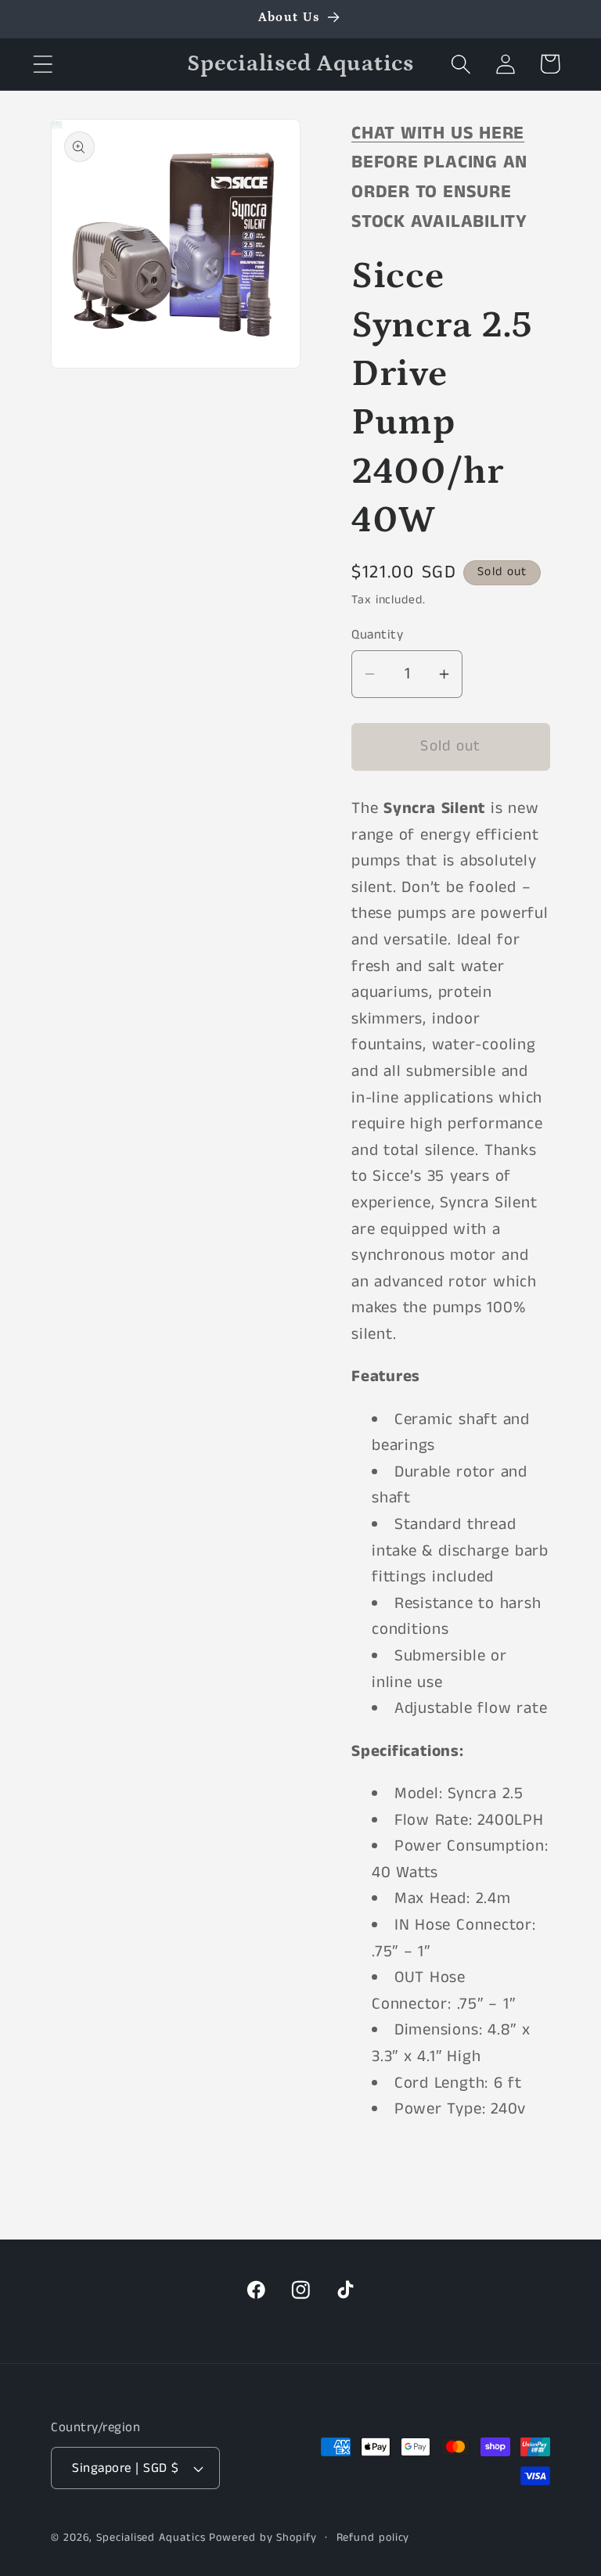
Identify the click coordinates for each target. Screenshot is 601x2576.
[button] (43, 64)
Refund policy (373, 2538)
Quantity (377, 635)
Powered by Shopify (263, 2538)
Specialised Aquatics (151, 2538)
